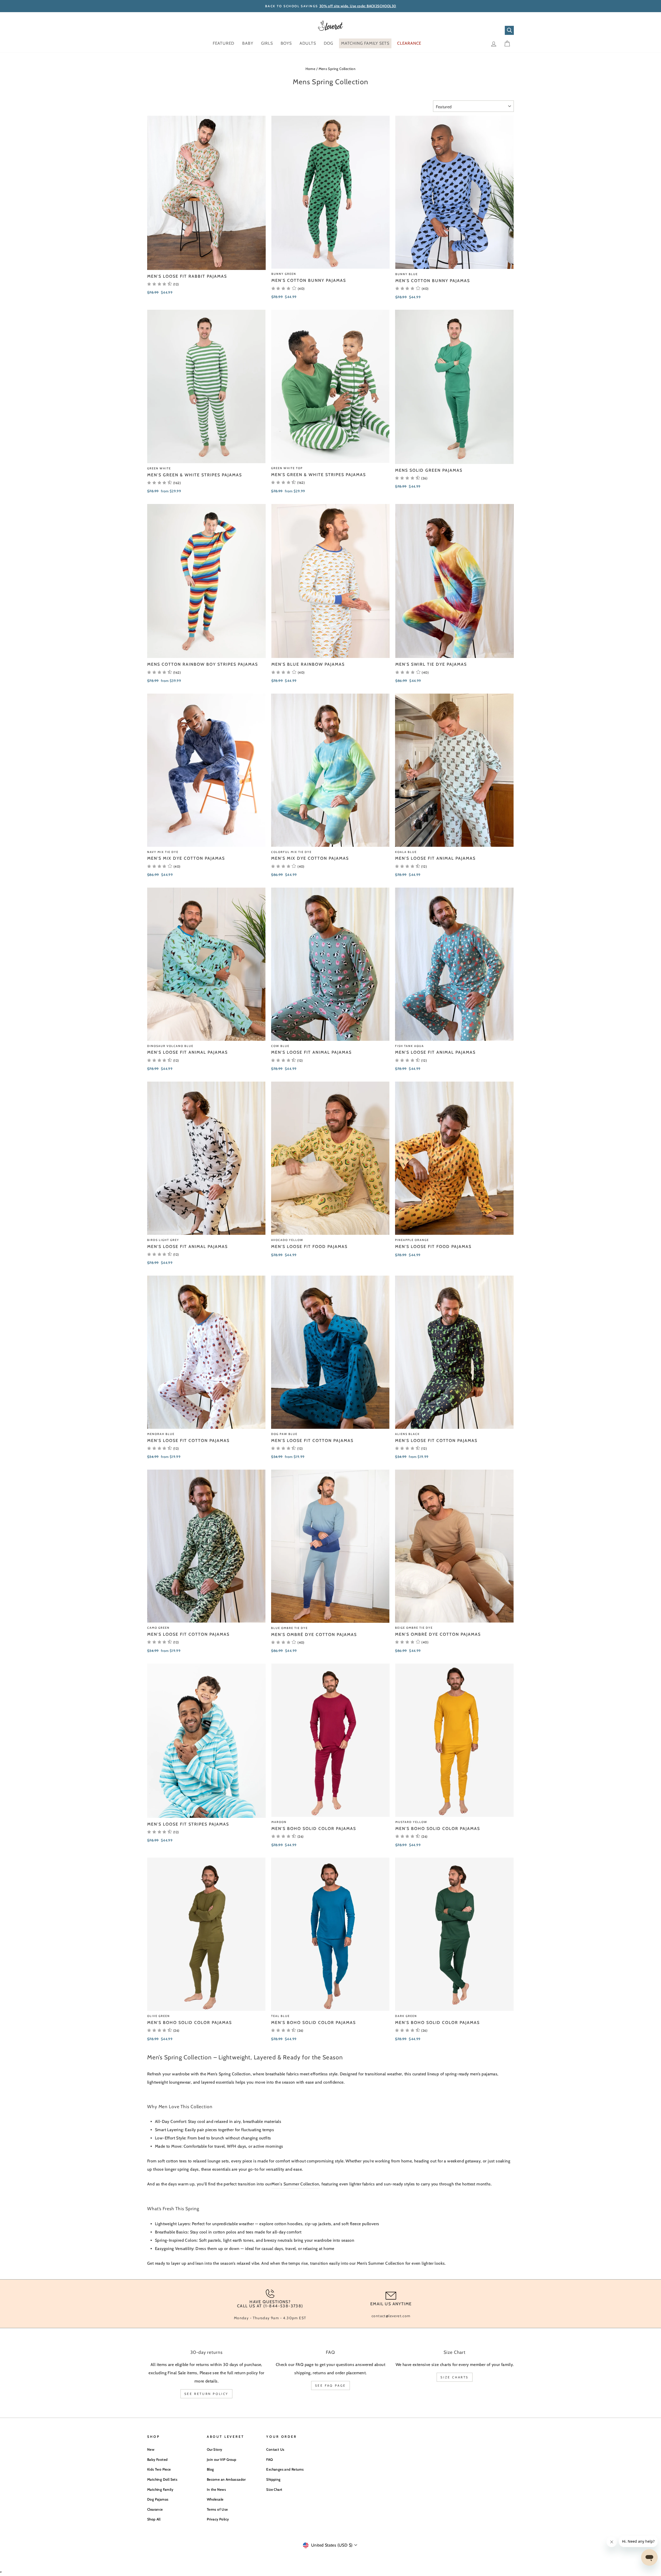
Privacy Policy (218, 2519)
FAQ (269, 2459)
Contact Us (275, 2449)
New (151, 2449)
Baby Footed (157, 2459)
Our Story (215, 2449)
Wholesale (215, 2499)
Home (310, 69)
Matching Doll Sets (162, 2479)
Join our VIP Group (222, 2459)
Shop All (154, 2519)
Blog (210, 2469)
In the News (216, 2489)
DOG (329, 43)
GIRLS (267, 43)
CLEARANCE (409, 43)
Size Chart (274, 2489)
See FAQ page (330, 2385)
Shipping (273, 2479)
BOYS (286, 43)
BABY (248, 43)
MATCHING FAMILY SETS (365, 43)
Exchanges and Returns (285, 2469)
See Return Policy (206, 2394)
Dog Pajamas (158, 2499)
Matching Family (160, 2489)
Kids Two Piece (159, 2469)
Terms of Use (217, 2509)
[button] (288, 288)
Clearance (155, 2509)
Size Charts (455, 2377)
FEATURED (224, 43)
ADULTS (308, 43)
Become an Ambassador (226, 2479)
